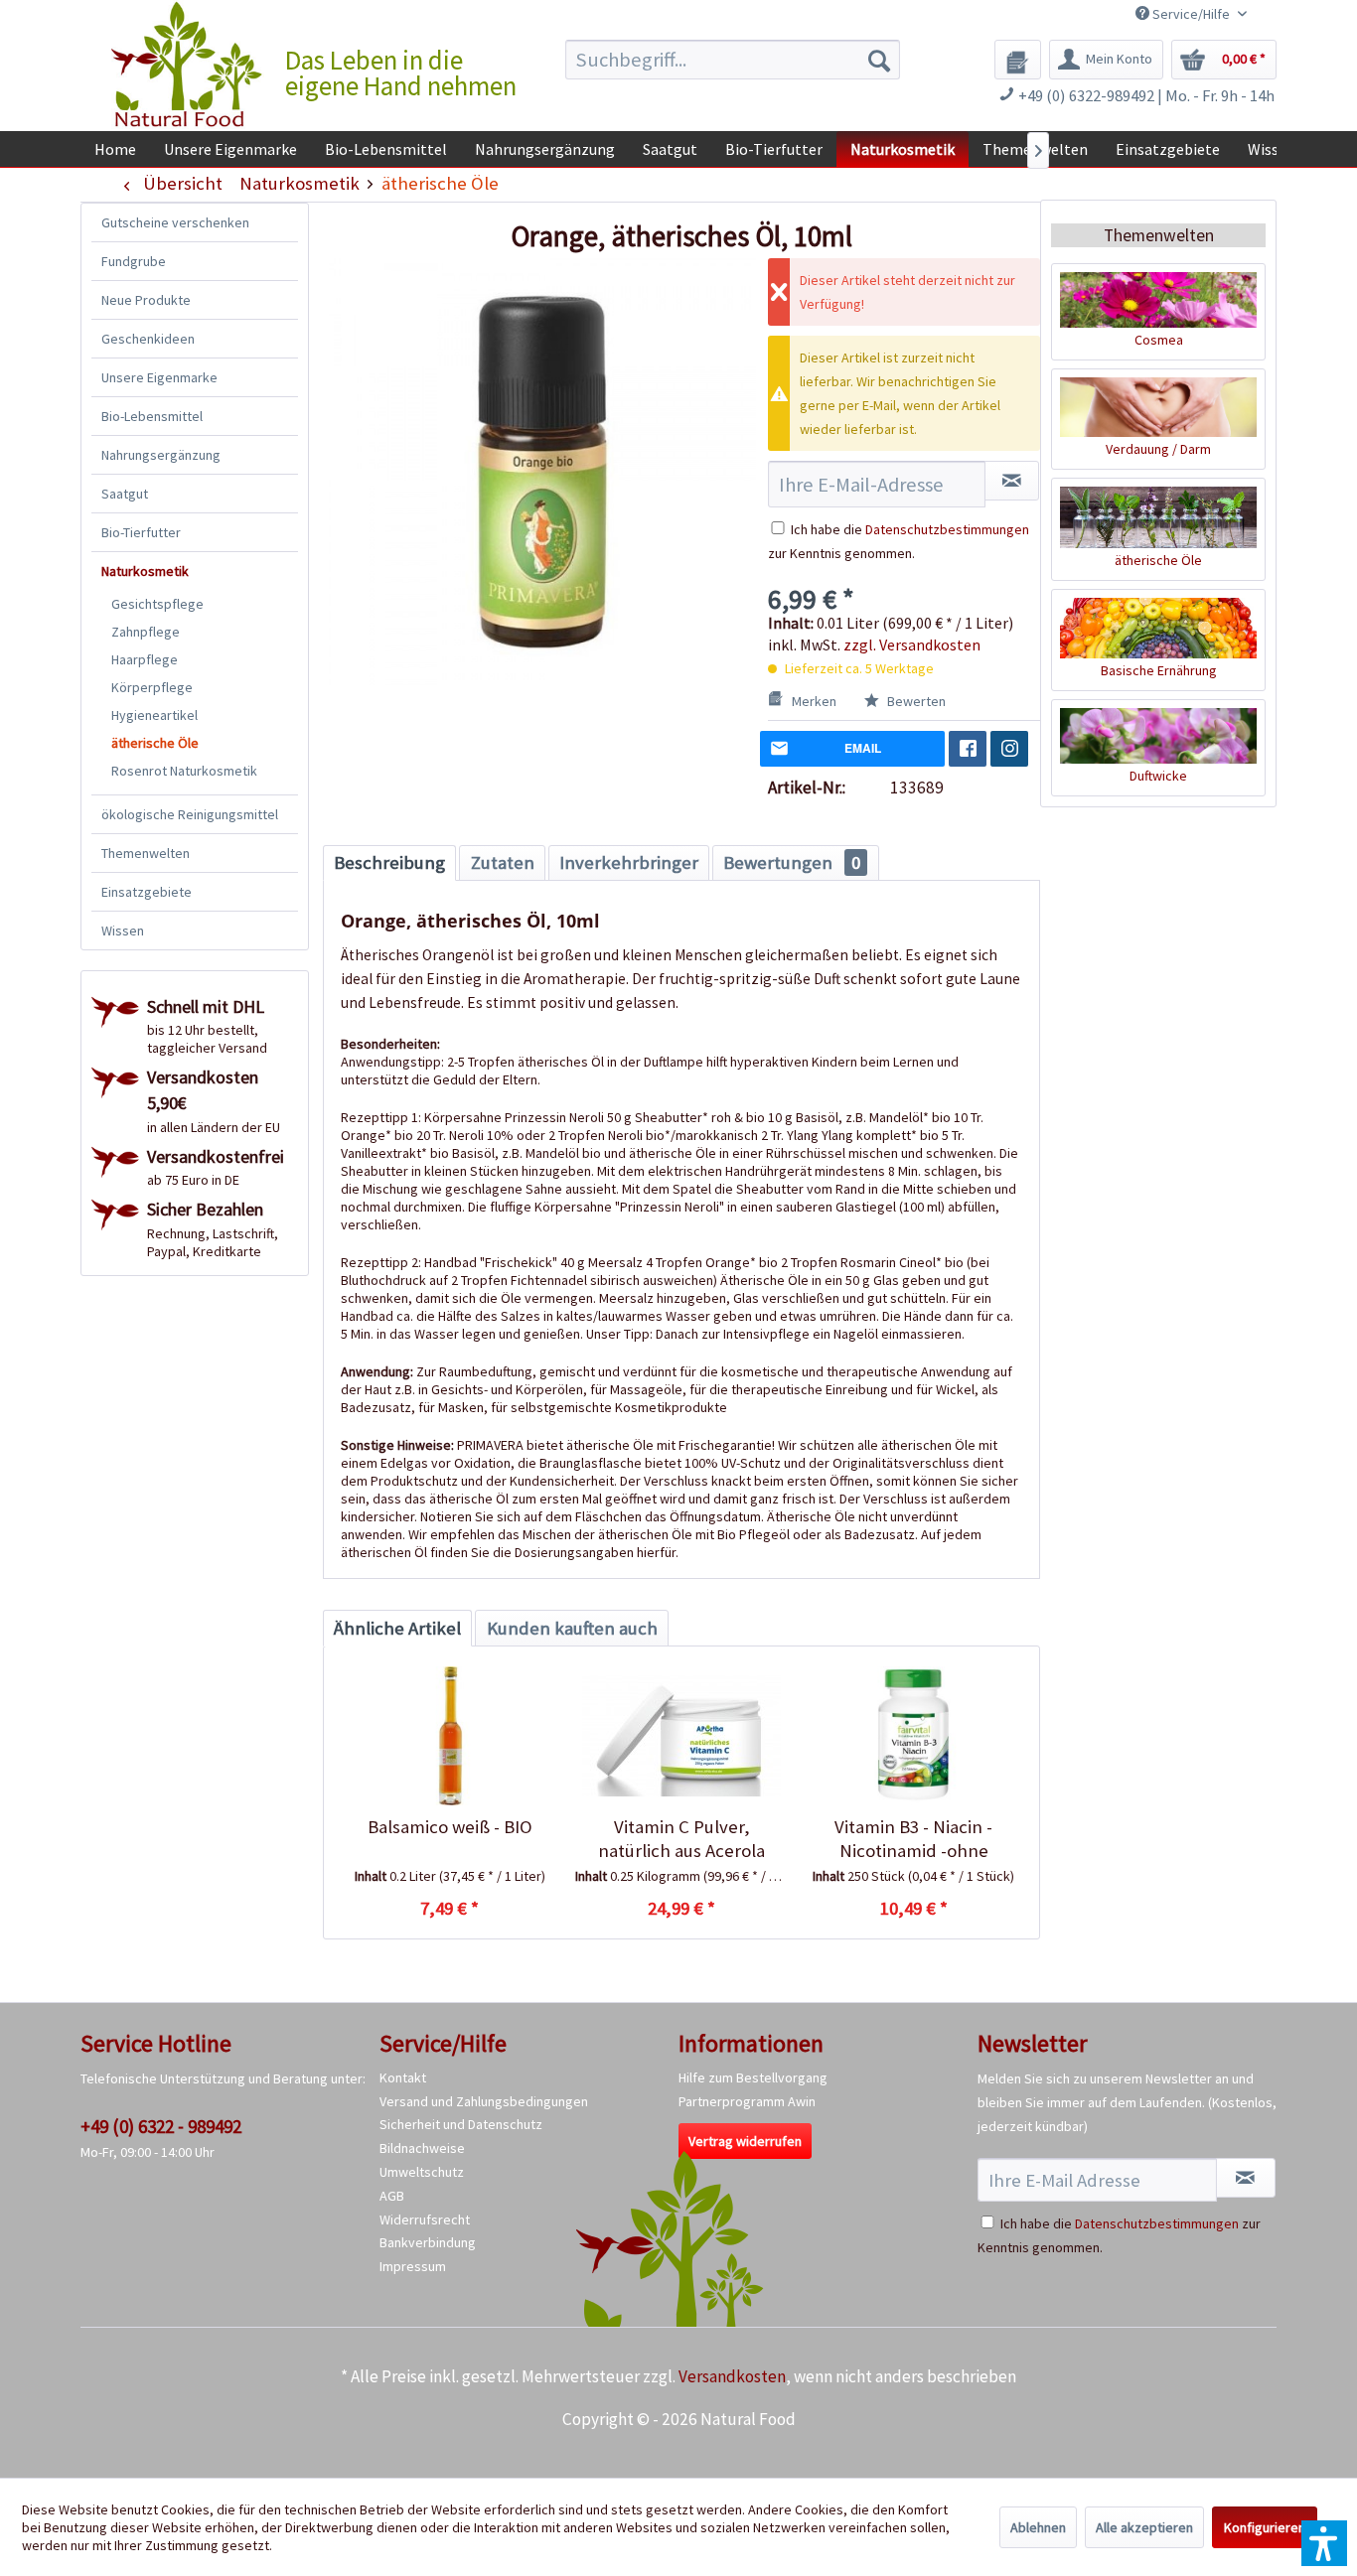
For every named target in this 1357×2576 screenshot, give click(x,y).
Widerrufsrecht (425, 2219)
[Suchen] (879, 60)
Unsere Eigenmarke (159, 377)
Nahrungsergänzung (161, 455)
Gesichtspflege (157, 604)
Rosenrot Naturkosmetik (184, 771)
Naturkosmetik (145, 571)
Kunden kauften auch (572, 1628)
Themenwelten (146, 853)
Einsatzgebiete (147, 892)
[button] (1324, 2543)
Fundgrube (134, 261)
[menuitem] (733, 60)
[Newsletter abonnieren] (1246, 2178)
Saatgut (125, 494)
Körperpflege (152, 687)
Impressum (413, 2266)
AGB (392, 2196)
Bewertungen (792, 862)
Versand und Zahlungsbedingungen (484, 2101)
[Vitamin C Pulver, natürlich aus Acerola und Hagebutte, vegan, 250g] (681, 1736)
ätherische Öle (155, 743)
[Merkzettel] (1018, 60)
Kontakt (403, 2077)
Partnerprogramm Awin (747, 2101)
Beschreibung (389, 862)
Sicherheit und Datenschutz (461, 2124)
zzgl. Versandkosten (912, 644)
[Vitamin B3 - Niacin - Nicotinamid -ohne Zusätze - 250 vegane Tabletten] (913, 1736)
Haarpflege (145, 659)
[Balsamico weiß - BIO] (450, 1736)
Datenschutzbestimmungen (947, 529)
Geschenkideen (148, 339)
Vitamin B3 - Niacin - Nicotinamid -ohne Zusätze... (913, 1839)
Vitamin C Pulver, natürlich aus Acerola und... (681, 1839)
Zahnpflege (146, 632)
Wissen (123, 930)
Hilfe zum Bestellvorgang (753, 2077)
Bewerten (915, 701)
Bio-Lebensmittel (152, 416)
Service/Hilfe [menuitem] (1191, 14)
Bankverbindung (428, 2242)
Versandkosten (732, 2376)
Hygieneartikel (154, 715)
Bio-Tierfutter (141, 532)
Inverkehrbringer (629, 862)
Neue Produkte (146, 300)
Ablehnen (1038, 2527)
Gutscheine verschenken (175, 222)
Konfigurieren (1265, 2527)
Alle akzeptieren (1144, 2527)
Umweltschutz (422, 2172)
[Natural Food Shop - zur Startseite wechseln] (188, 65)
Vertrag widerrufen (745, 2141)
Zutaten (503, 862)
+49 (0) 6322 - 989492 (161, 2126)
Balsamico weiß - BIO (450, 1827)
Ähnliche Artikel (397, 1628)
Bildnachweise (422, 2148)
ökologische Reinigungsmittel (190, 814)
